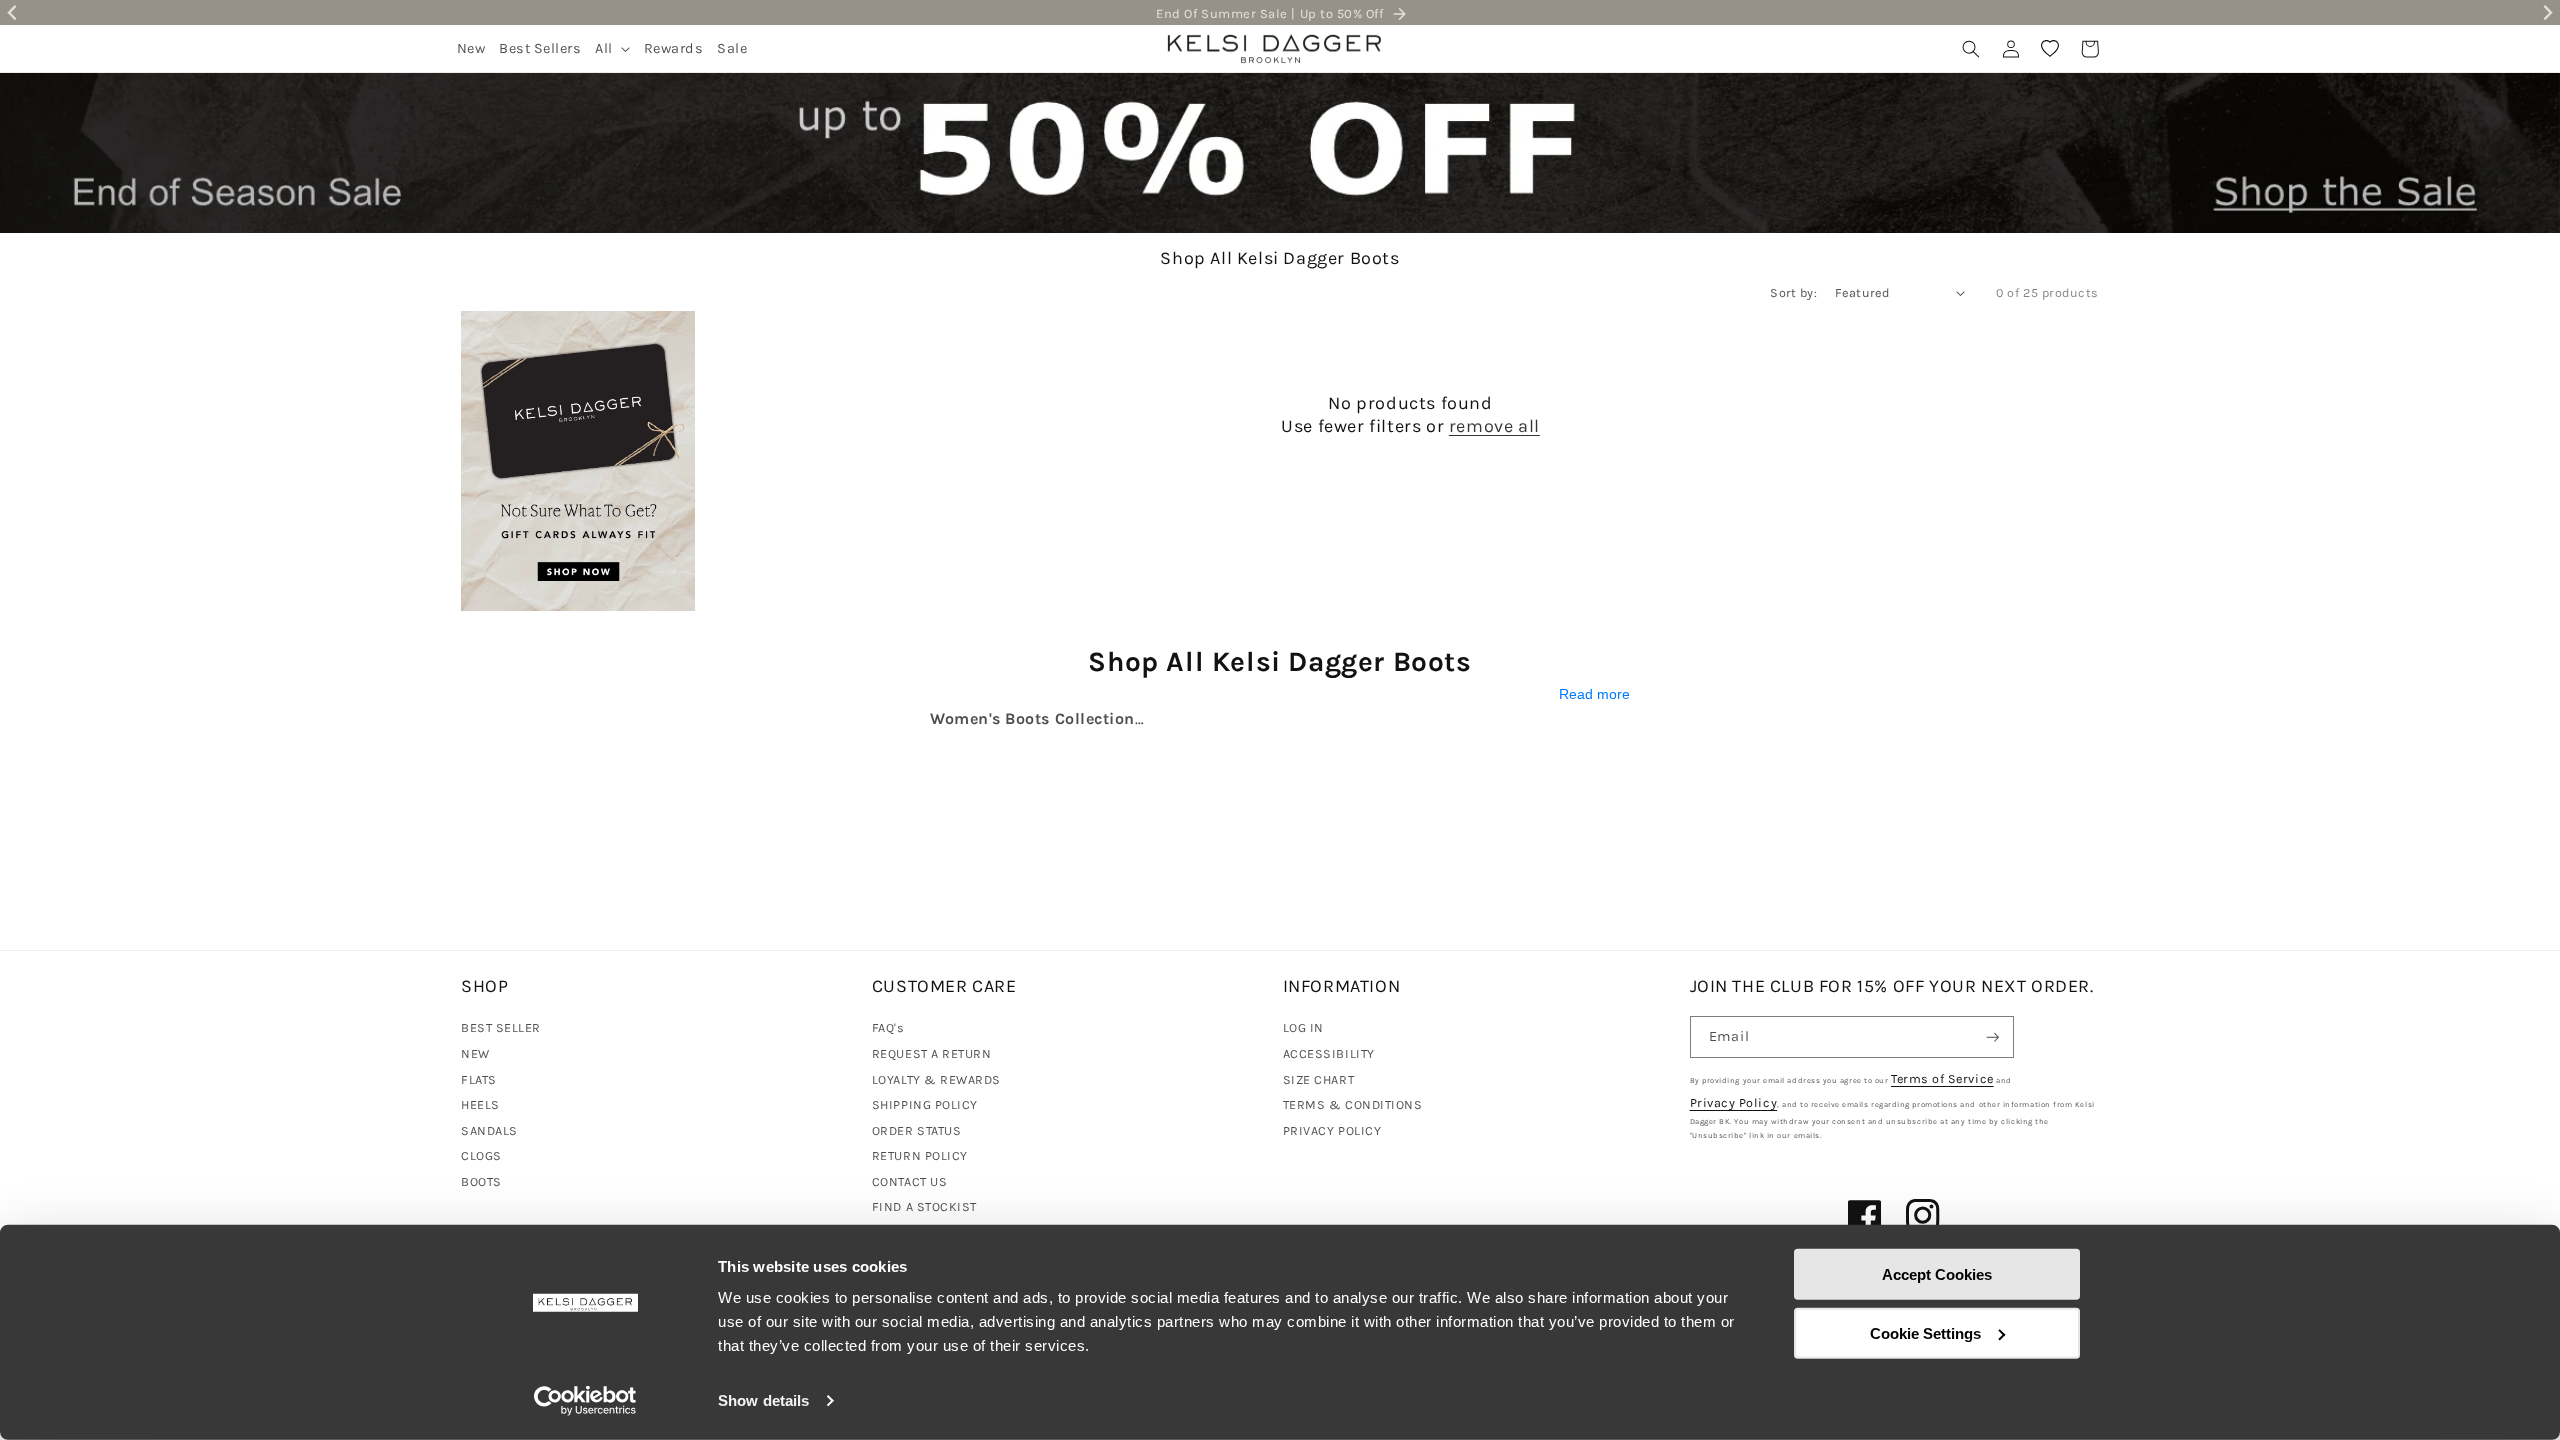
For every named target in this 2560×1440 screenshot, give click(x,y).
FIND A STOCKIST (924, 1206)
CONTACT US (909, 1181)
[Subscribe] (1993, 1037)
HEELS (480, 1104)
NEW (475, 1053)
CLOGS (481, 1155)
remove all (1494, 426)
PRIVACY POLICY (1332, 1130)
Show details (763, 1400)
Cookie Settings (1925, 1332)
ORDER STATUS (916, 1130)
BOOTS (481, 1181)
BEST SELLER (501, 1027)
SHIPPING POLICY (925, 1104)
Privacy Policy (1734, 1102)
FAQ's (888, 1027)
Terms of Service (1942, 1078)
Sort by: (1793, 292)
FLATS (479, 1079)
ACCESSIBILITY (1329, 1053)
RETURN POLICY (920, 1155)
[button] (612, 48)
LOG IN (1303, 1027)
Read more (1594, 695)
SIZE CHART (1318, 1079)
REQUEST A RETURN (932, 1053)
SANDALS (489, 1130)
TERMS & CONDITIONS (1353, 1104)
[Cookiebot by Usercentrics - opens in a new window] (585, 1401)
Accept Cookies (1937, 1274)
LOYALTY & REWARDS (936, 1079)
